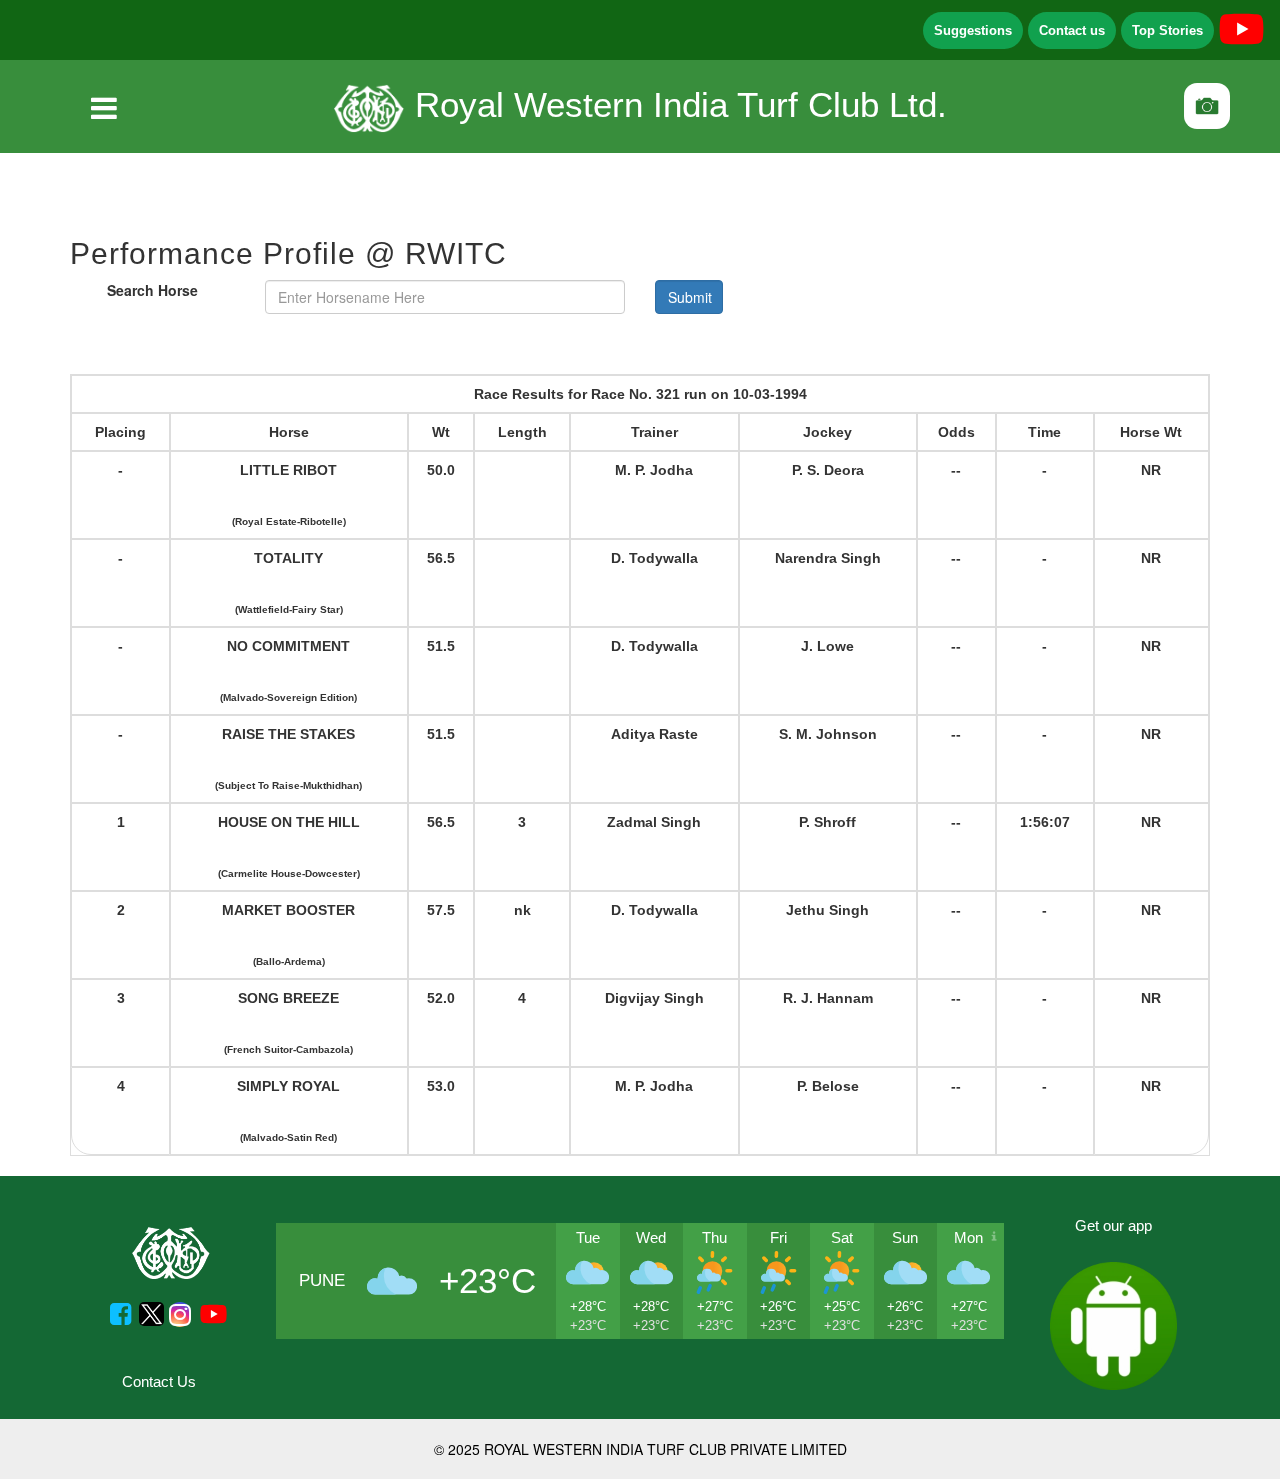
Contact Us (159, 1381)
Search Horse (152, 290)
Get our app (1113, 1225)
